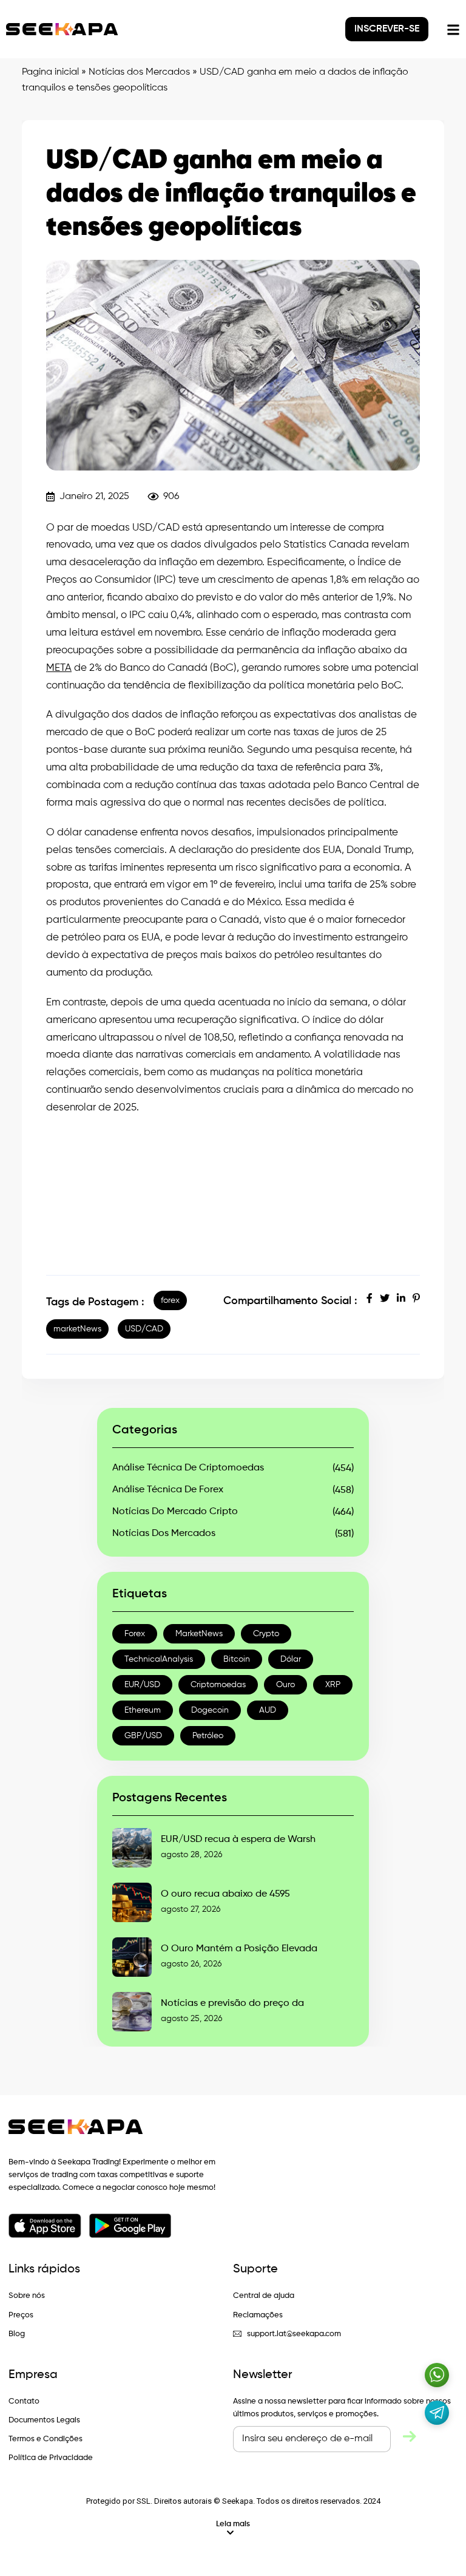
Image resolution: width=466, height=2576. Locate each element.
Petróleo (208, 1736)
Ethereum (143, 1710)
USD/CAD (144, 1329)
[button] (233, 2528)
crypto (266, 1634)
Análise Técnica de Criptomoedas (188, 1468)
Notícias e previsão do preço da (232, 2003)
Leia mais (233, 2524)
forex (170, 1300)
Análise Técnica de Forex (168, 1490)
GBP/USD (143, 1736)
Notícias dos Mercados (139, 72)
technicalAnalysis (159, 1659)
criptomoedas (218, 1685)
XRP (333, 1685)
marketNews (77, 1329)
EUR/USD (142, 1685)
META (59, 668)
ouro (285, 1685)
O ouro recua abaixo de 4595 (225, 1894)
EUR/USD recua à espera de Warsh (238, 1840)
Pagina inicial (50, 72)
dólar (291, 1659)
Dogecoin (210, 1710)
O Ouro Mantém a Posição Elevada (239, 1949)
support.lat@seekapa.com (294, 2334)
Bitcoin (237, 1659)
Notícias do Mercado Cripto (175, 1512)
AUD (268, 1710)
